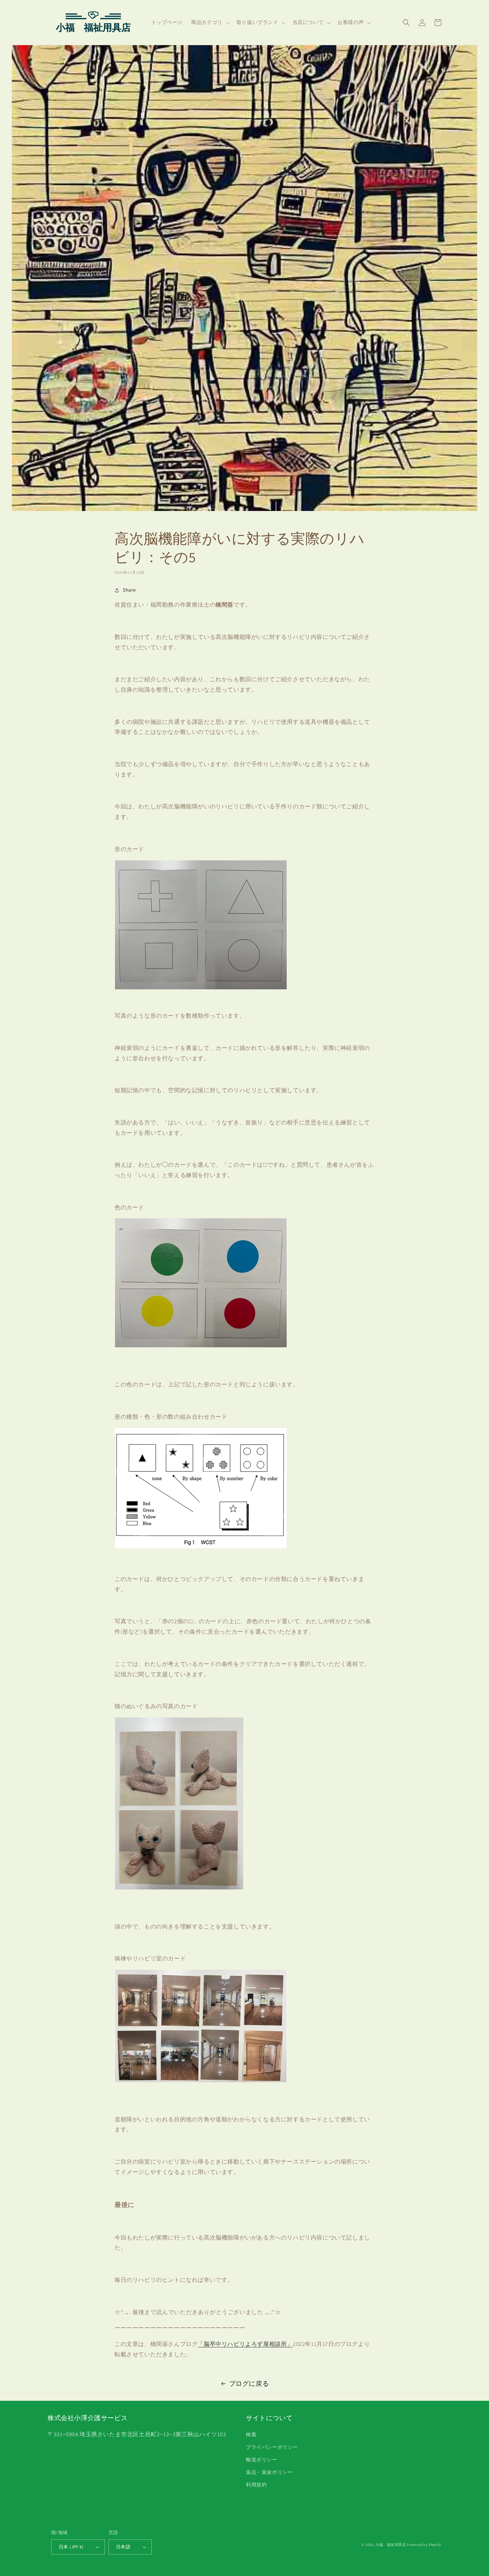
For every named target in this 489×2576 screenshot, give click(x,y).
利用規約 (256, 2485)
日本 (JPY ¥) (71, 2547)
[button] (210, 22)
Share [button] (129, 590)
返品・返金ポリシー (269, 2472)
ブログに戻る (249, 2383)
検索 (251, 2434)
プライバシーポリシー (272, 2447)
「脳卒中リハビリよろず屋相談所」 (245, 2344)
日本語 (123, 2547)
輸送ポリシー (262, 2460)
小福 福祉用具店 (391, 2545)
